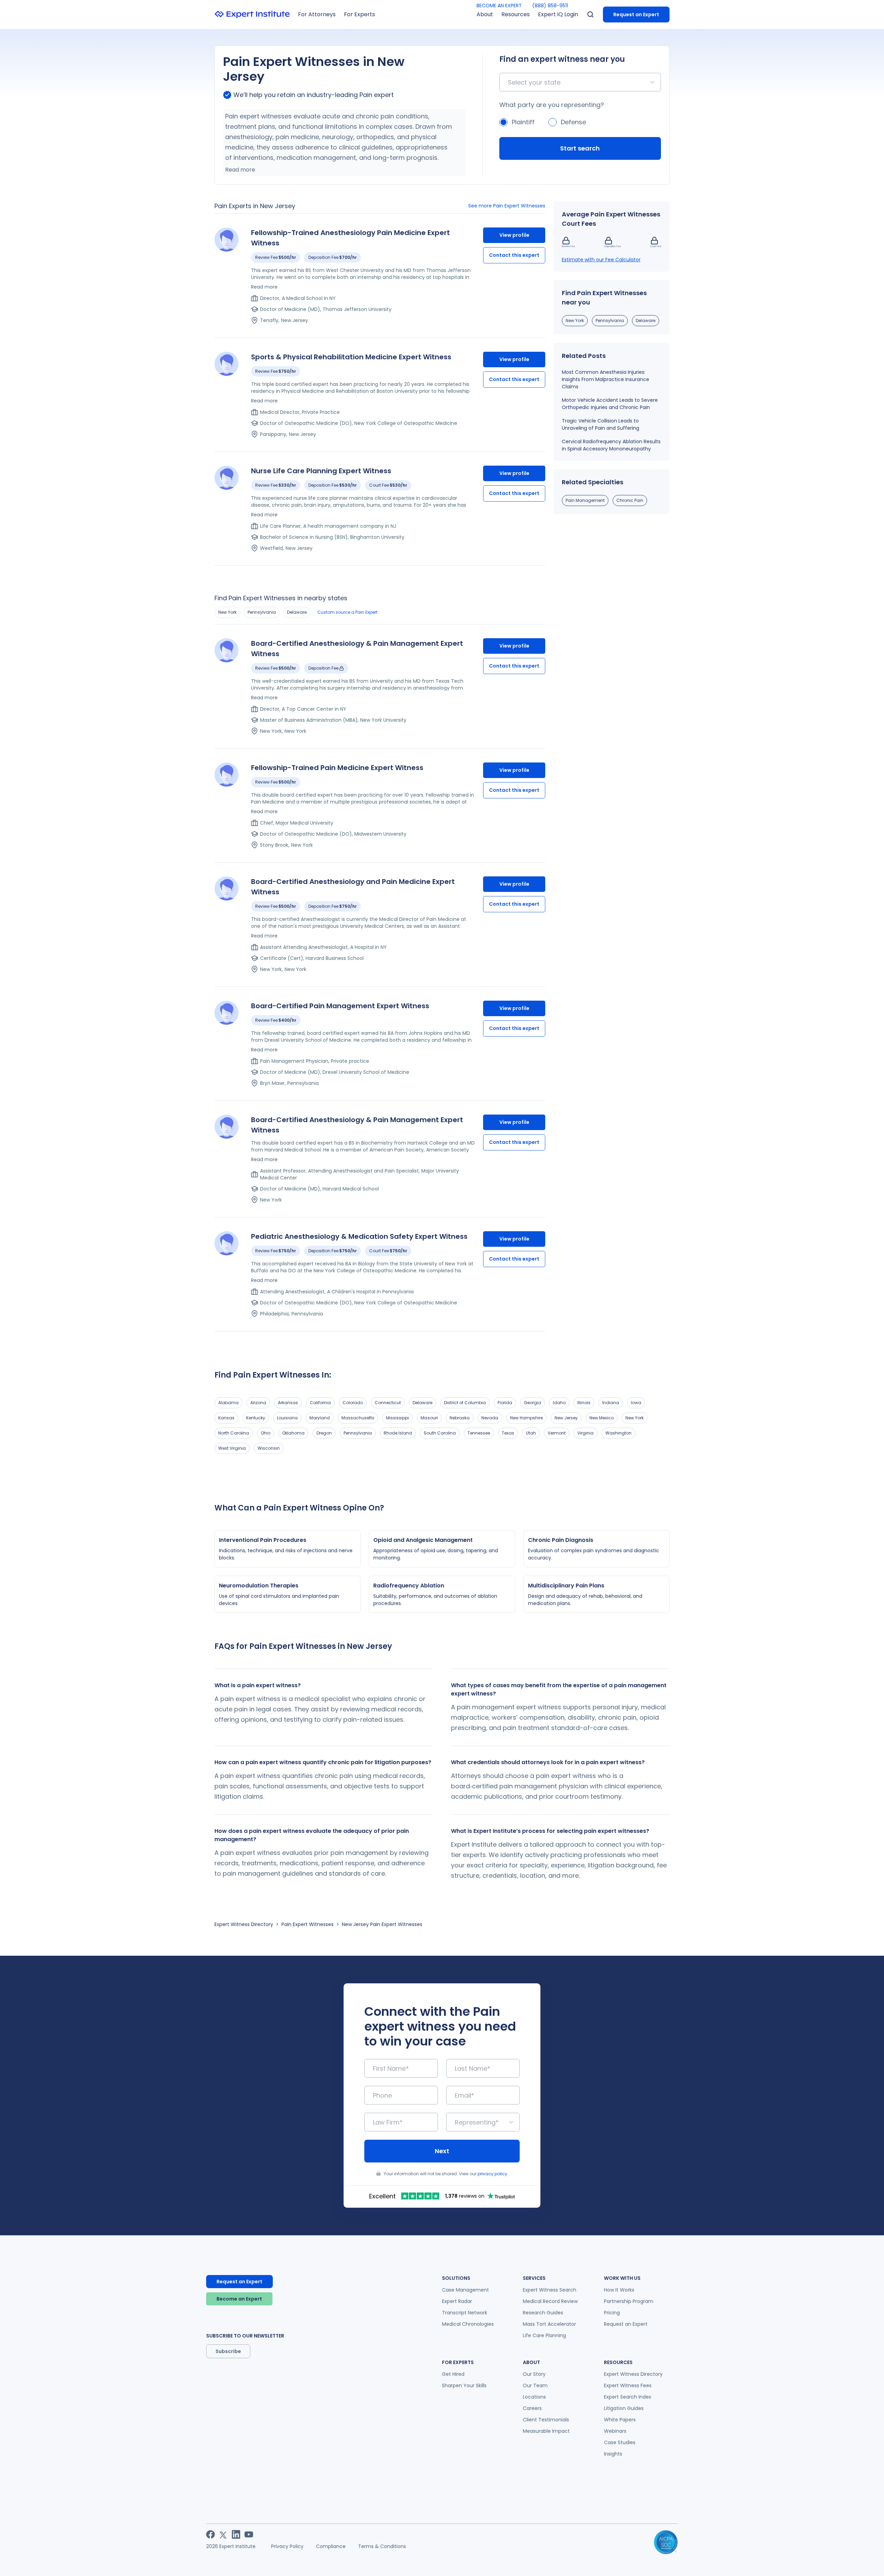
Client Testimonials (546, 2420)
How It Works (619, 2290)
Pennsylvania (262, 612)
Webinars (615, 2431)
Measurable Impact (546, 2431)
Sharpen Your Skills (464, 2385)
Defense (573, 122)
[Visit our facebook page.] (210, 2534)
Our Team (535, 2385)
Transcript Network (465, 2313)
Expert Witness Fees (628, 2385)
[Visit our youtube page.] (249, 2534)
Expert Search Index (628, 2397)
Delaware (297, 612)
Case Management (465, 2290)
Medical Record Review (550, 2301)
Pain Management (585, 500)
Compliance (331, 2546)
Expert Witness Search (550, 2290)
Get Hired (453, 2374)
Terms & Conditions (382, 2546)
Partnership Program (629, 2301)
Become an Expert (239, 2299)
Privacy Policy (287, 2546)
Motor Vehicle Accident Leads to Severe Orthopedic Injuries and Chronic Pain (610, 404)
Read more (240, 170)
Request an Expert (636, 14)
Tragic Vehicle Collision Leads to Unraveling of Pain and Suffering (600, 424)
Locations (534, 2397)
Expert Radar (457, 2301)
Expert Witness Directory (244, 1924)
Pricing (612, 2313)
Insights (613, 2454)
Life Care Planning (544, 2335)
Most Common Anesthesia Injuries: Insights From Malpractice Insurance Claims (606, 379)
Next (442, 2151)
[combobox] (509, 82)
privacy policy (492, 2174)
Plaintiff (523, 122)
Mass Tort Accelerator (549, 2324)
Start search (580, 148)
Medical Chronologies (468, 2324)
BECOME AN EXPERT (499, 6)
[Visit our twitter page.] (223, 2534)
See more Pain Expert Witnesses (507, 206)
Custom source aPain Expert (347, 612)
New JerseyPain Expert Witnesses (382, 1924)
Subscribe (228, 2351)
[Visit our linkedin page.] (236, 2534)
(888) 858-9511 (550, 6)
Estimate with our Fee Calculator (601, 260)
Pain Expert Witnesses (308, 1924)
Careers (532, 2408)
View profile (514, 235)
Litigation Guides (624, 2408)
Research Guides (543, 2313)
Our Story (534, 2374)
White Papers (620, 2420)
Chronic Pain (630, 500)
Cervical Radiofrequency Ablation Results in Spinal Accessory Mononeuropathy (611, 445)
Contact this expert (514, 255)
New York (227, 612)
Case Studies (620, 2442)
